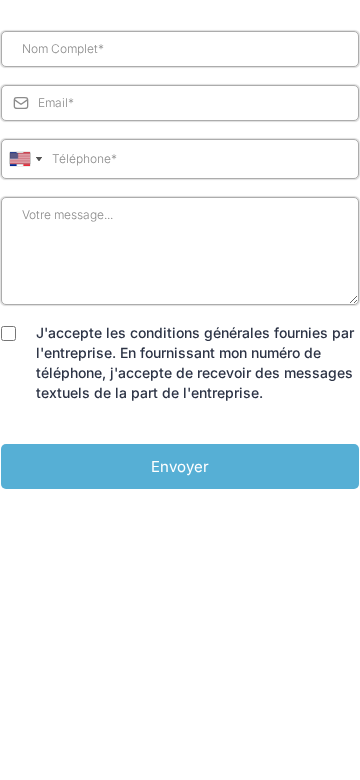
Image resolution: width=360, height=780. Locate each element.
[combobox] (25, 159)
